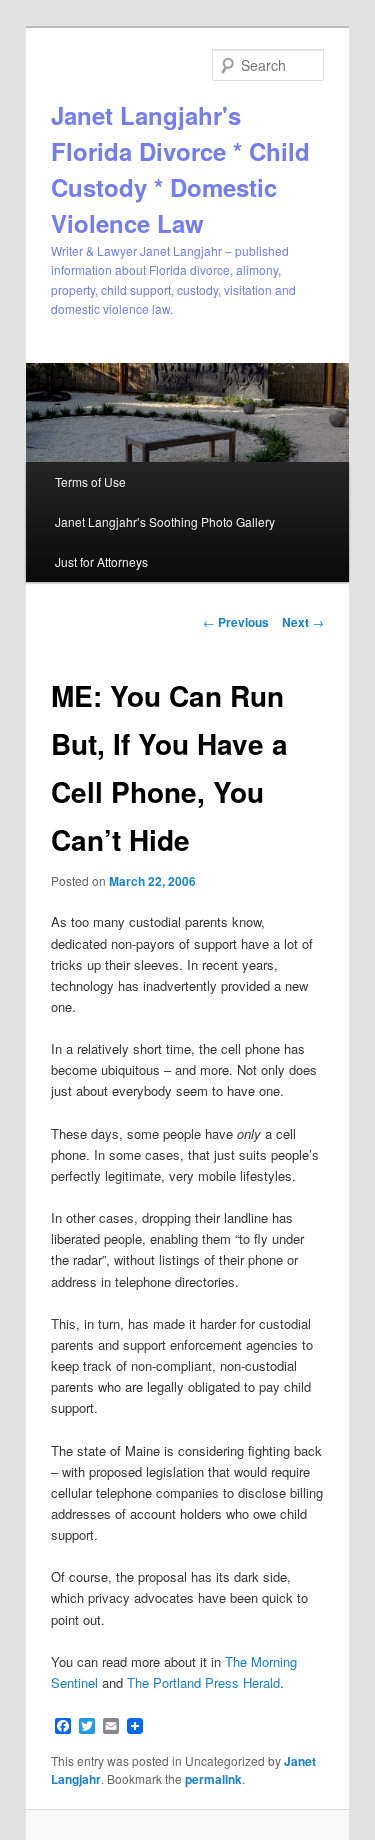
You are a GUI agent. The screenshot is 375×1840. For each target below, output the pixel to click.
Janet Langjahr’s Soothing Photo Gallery (165, 521)
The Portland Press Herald (203, 1682)
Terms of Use (90, 481)
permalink (213, 1779)
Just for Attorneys (101, 561)
